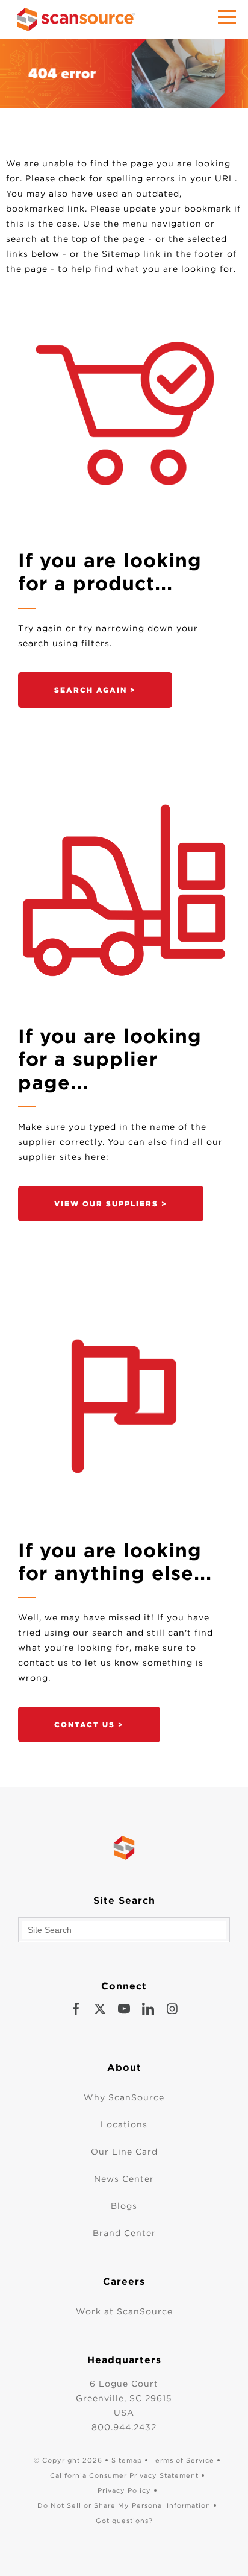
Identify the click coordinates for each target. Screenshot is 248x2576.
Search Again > (95, 690)
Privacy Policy (124, 2490)
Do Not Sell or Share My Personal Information (124, 2505)
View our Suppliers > (111, 1204)
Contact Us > (89, 1724)
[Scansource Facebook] (76, 2009)
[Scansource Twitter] (100, 2009)
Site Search (124, 1901)
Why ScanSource (124, 2097)
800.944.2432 (124, 2427)
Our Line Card (124, 2152)
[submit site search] (217, 1930)
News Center (124, 2179)
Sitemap (127, 2460)
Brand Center (124, 2233)
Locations (124, 2124)
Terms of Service (183, 2460)
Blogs (124, 2206)
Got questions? (124, 2521)
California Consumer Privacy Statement (124, 2475)
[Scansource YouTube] (124, 2009)
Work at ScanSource (124, 2311)
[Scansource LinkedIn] (148, 2009)
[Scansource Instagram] (172, 2009)
